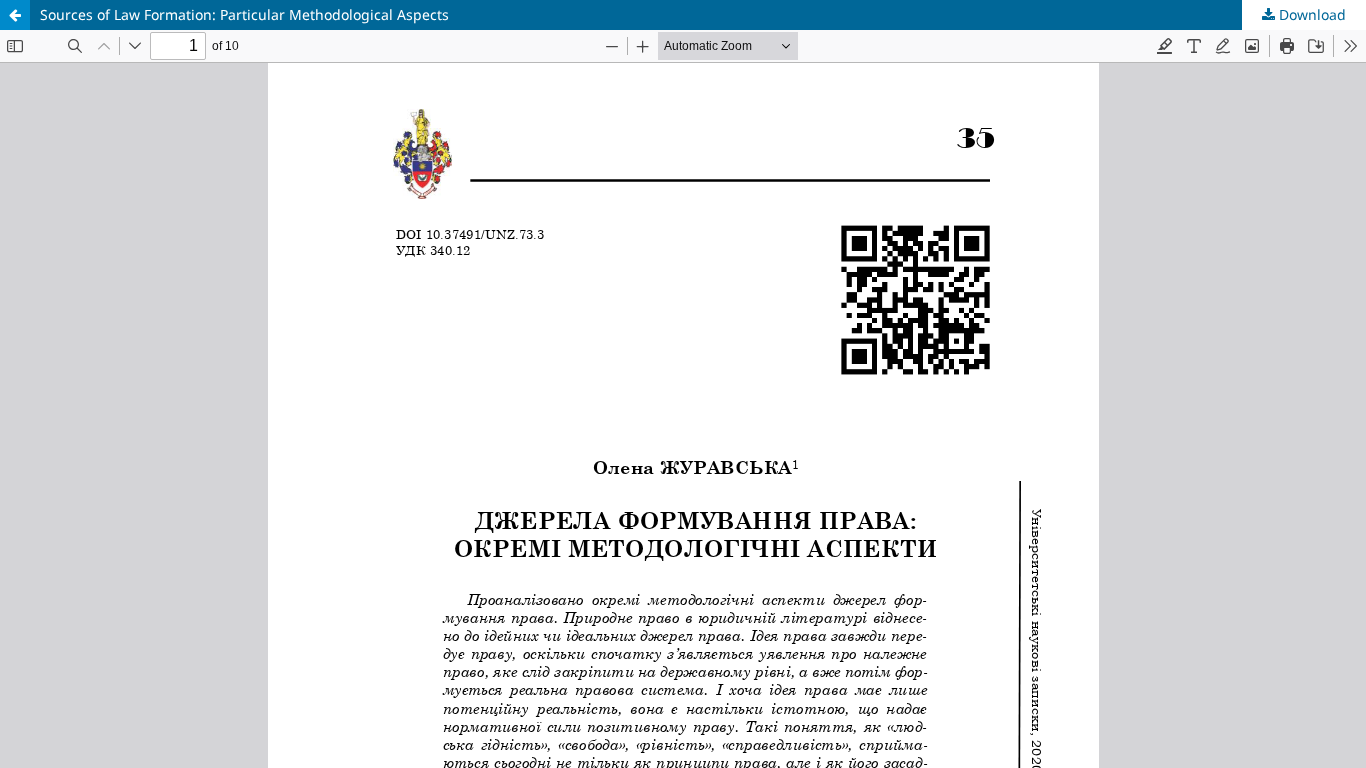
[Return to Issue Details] (15, 15)
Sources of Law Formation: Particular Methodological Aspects (244, 14)
